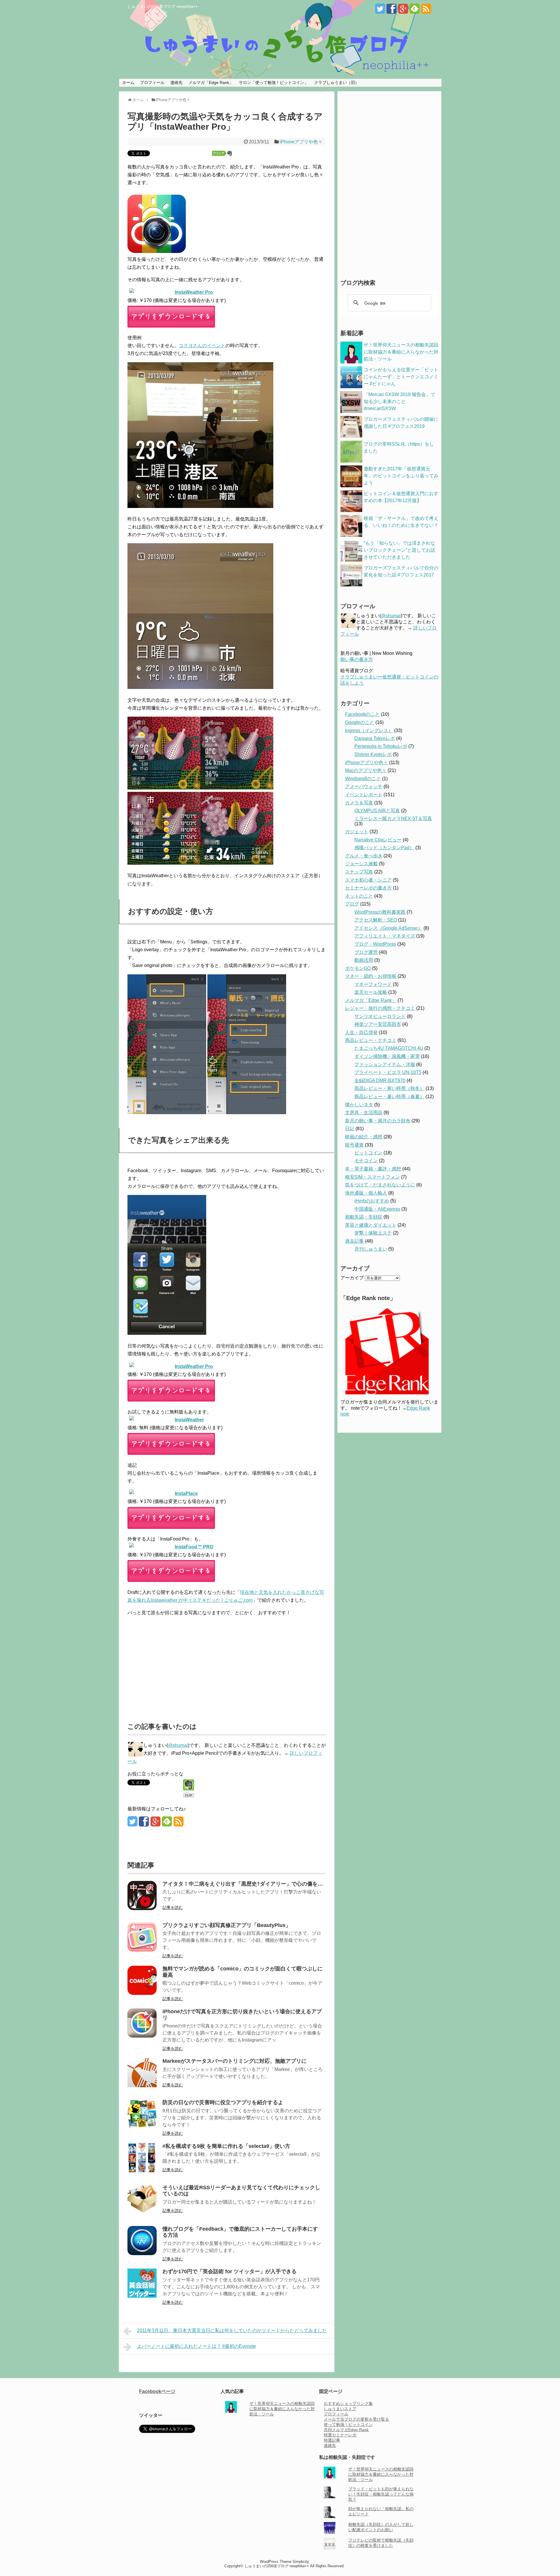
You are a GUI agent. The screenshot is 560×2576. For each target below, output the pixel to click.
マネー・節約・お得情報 (371, 976)
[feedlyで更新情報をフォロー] (415, 11)
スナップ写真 (359, 872)
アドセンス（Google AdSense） (388, 928)
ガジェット (357, 832)
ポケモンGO (358, 968)
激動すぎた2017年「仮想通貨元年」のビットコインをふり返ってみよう (401, 476)
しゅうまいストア (340, 2409)
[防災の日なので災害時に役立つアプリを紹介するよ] (142, 2127)
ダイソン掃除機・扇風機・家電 (387, 1056)
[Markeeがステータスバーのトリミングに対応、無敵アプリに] (142, 2086)
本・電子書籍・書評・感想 (373, 1169)
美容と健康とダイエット (371, 1225)
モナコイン (366, 1161)
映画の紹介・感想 (364, 1137)
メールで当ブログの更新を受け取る (356, 2419)
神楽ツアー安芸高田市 (378, 1024)
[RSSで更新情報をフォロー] (426, 11)
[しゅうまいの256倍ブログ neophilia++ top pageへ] (280, 47)
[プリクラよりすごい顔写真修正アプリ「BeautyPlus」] (142, 1950)
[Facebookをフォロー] (392, 11)
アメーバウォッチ (364, 786)
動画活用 (364, 960)
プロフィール (152, 82)
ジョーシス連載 (361, 864)
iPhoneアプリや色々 (301, 142)
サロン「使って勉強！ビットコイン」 (274, 82)
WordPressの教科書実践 (380, 912)
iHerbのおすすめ (372, 1201)
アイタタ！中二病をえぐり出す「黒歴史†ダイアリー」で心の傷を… (243, 1884)
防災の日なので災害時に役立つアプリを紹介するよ (223, 2102)
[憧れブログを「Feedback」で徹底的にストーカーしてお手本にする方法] (142, 2254)
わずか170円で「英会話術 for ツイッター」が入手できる (230, 2271)
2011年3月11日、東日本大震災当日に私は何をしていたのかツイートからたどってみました (232, 2330)
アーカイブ (352, 1278)
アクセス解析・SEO (376, 920)
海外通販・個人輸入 (366, 1193)
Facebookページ (157, 2391)
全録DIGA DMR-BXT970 (380, 1080)
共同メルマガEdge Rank (346, 2430)
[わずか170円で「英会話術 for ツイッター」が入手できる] (142, 2296)
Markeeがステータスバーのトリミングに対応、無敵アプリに (235, 2061)
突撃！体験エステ (373, 1233)
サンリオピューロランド (380, 1016)
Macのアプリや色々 (366, 770)
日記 (350, 1129)
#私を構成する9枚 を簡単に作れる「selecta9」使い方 (226, 2146)
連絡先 (176, 82)
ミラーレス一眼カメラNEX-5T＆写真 (393, 818)
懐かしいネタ (359, 1105)
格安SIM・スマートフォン (372, 1177)
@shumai (178, 1745)
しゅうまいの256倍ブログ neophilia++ (163, 6)
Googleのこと (360, 722)
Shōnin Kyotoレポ (373, 754)
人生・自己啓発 (361, 1032)
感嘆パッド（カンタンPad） (384, 848)
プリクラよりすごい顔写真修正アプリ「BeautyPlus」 (227, 1925)
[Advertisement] (176, 1666)
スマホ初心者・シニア (368, 880)
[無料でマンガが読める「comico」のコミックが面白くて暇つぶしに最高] (142, 1993)
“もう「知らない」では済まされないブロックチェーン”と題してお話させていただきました (399, 550)
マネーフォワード (373, 984)
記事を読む (173, 1907)
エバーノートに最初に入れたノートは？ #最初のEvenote (197, 2346)
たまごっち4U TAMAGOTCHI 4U (389, 1048)
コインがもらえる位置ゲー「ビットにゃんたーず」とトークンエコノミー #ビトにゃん (401, 377)
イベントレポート (364, 795)
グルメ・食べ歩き (364, 856)
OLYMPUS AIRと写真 (377, 811)
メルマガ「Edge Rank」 (211, 82)
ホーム (128, 82)
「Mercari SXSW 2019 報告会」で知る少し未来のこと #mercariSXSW (399, 401)
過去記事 (354, 1241)
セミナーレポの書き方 (368, 888)
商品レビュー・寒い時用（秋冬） (389, 1088)
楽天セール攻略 (371, 992)
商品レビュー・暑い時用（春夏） (389, 1097)
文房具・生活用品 (364, 1113)
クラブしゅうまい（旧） (337, 82)
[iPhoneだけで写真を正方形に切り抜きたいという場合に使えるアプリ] (142, 2036)
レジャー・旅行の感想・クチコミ (380, 1008)
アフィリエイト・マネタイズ (385, 936)
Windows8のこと (363, 779)
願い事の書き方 (357, 659)
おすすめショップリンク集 (348, 2403)
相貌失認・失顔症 (364, 1217)
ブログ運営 (366, 952)
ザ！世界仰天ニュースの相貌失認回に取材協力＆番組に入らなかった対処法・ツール (401, 352)
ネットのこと (359, 896)
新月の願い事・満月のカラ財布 (378, 1121)
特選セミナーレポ (340, 2435)
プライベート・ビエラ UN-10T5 (388, 1072)
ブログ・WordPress (375, 944)
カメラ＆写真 (359, 803)
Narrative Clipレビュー (378, 840)
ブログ (352, 904)
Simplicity (301, 2562)
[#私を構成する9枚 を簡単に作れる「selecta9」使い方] (142, 2171)
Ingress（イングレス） (369, 730)
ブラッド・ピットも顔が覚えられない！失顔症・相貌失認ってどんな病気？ (381, 2494)
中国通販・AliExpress (377, 1209)
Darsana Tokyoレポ (375, 738)
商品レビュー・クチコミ (371, 1040)
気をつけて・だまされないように (380, 1185)
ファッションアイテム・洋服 (385, 1064)
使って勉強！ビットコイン (348, 2424)
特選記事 (332, 2440)
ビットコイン (368, 1153)
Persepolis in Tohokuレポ (381, 746)
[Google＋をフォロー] (403, 11)
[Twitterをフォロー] (380, 11)
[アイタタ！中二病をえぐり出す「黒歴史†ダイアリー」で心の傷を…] (142, 1908)
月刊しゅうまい (371, 1249)
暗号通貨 (354, 1145)
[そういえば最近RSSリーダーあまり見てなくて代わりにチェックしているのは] (142, 2212)
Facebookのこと (362, 714)
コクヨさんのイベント (202, 345)
